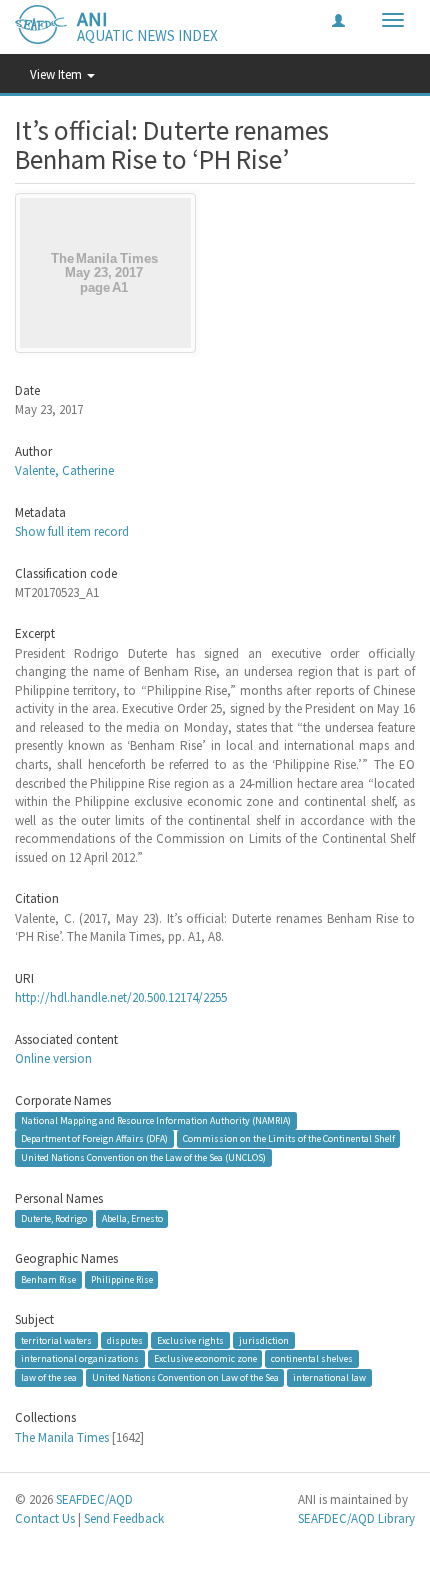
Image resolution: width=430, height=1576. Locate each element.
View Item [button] (57, 74)
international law (329, 1377)
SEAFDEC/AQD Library (356, 1518)
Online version (53, 1058)
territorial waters (56, 1340)
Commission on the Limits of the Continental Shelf (289, 1138)
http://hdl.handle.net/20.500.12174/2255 (121, 997)
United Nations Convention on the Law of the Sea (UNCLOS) (143, 1157)
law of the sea (49, 1377)
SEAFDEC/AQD (94, 1499)
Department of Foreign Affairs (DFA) (94, 1138)
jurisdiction (264, 1340)
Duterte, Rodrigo (54, 1218)
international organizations (80, 1358)
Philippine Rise (122, 1279)
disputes (125, 1340)
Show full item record (72, 531)
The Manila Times (62, 1437)
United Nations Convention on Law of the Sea (185, 1377)
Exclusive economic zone (205, 1358)
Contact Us (45, 1518)
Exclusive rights (190, 1340)
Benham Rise (48, 1279)
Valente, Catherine (64, 470)
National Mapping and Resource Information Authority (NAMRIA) (156, 1120)
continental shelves (312, 1358)
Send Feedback (124, 1518)
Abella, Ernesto (132, 1218)
